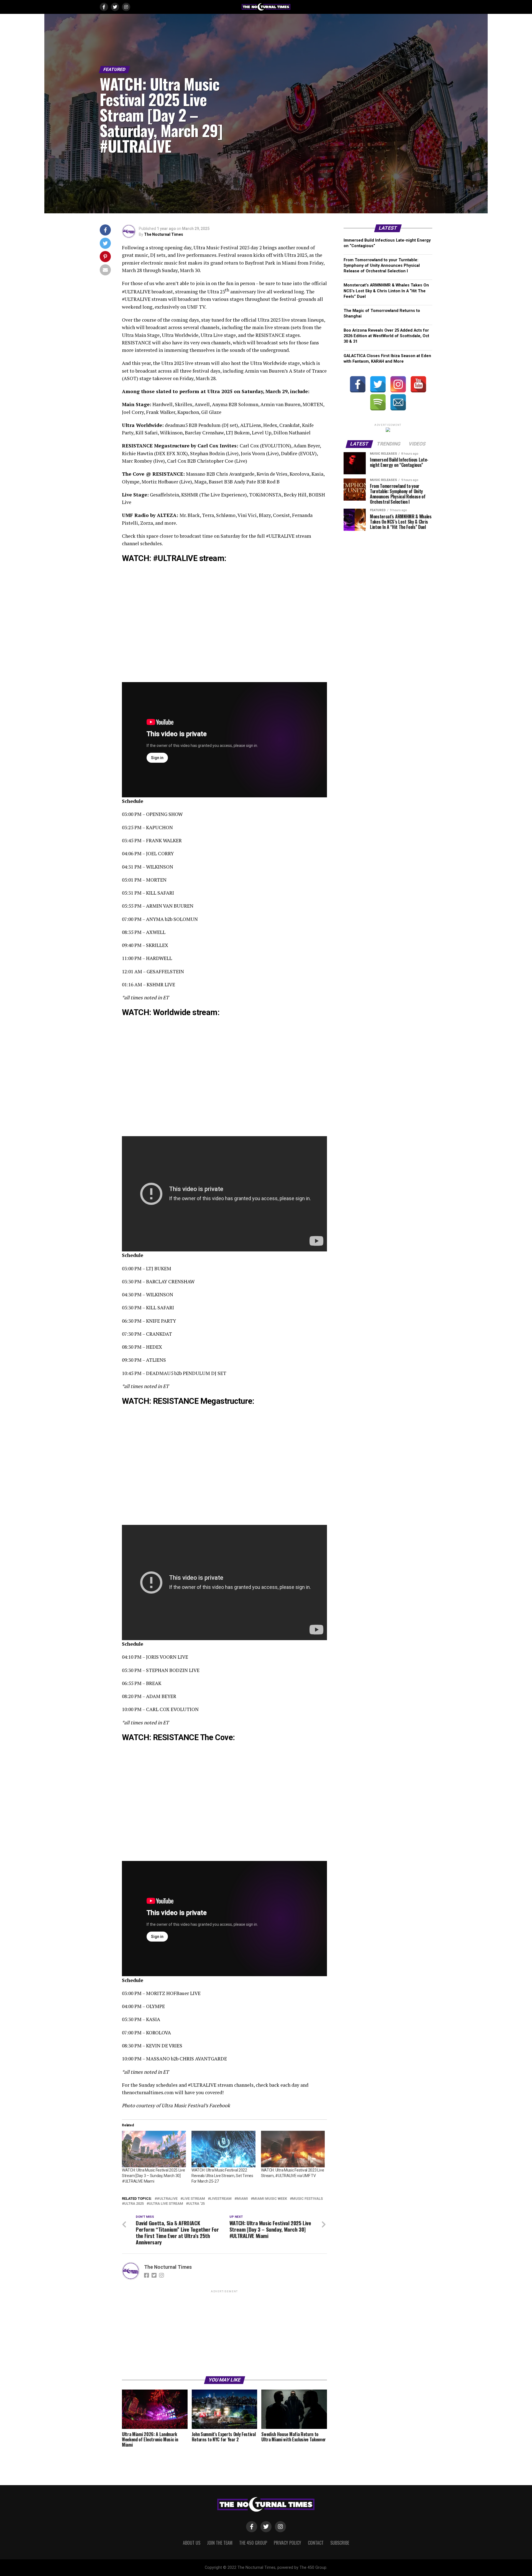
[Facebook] (358, 384)
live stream (194, 2199)
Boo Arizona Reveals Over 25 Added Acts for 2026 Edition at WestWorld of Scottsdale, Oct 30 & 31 (386, 336)
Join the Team (220, 2543)
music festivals (307, 2199)
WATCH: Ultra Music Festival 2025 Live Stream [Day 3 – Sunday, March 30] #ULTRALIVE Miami (154, 2176)
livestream (221, 2199)
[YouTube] (418, 384)
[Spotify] (378, 402)
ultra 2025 (134, 2204)
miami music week (270, 2199)
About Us (192, 2543)
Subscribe (340, 2543)
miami (242, 2199)
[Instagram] (398, 384)
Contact (316, 2543)
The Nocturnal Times (164, 234)
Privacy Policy (287, 2543)
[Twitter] (378, 384)
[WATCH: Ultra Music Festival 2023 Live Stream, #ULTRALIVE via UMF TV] (293, 2149)
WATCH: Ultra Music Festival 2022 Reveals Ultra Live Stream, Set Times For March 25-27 (222, 2176)
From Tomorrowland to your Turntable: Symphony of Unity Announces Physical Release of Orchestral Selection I (382, 266)
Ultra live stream (166, 2204)
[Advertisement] (224, 2333)
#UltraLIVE (167, 2199)
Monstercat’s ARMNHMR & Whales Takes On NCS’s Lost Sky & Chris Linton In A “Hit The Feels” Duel (386, 291)
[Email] (398, 402)
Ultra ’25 (196, 2204)
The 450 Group (253, 2543)
